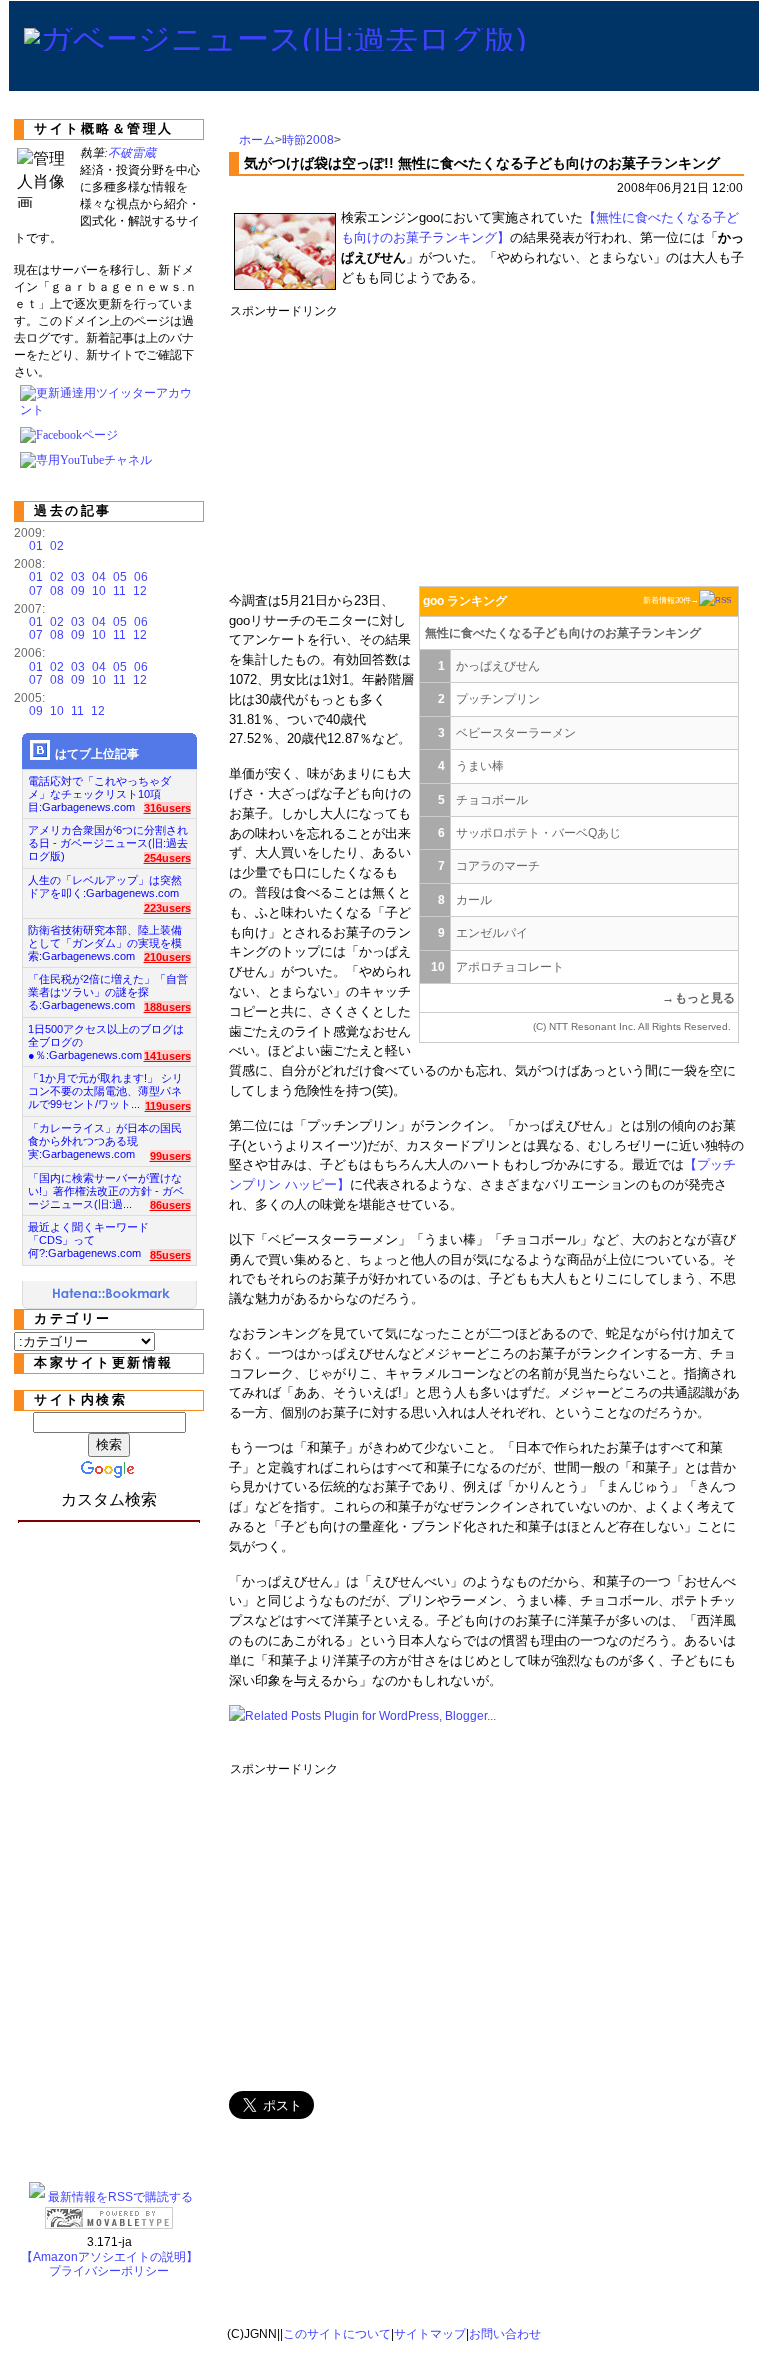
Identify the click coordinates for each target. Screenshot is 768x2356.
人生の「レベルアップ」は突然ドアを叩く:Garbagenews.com (105, 886)
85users (170, 1255)
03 (78, 577)
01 (36, 546)
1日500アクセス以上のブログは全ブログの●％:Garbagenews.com (106, 1036)
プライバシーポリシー (109, 2271)
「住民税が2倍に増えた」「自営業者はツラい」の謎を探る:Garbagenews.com (108, 986)
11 (119, 591)
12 (140, 591)
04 (99, 577)
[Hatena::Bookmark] (112, 1295)
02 (57, 546)
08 (57, 591)
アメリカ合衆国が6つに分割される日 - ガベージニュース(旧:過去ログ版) (108, 837)
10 (99, 591)
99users (170, 1156)
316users (167, 808)
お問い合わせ (505, 2334)
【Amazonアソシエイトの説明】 (109, 2257)
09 (78, 591)
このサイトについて (337, 2334)
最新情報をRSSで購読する (120, 2197)
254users (167, 858)
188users (167, 1007)
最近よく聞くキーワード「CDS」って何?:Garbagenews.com (88, 1234)
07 (36, 591)
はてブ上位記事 (97, 754)
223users (167, 908)
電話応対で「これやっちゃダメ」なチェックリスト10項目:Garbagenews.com (99, 788)
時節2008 (308, 140)
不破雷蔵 (132, 153)
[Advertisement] (594, 448)
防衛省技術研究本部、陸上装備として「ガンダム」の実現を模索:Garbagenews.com (105, 937)
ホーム (257, 140)
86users (170, 1205)
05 (120, 577)
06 (141, 577)
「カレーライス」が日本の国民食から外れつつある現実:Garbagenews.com (105, 1135)
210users (167, 957)
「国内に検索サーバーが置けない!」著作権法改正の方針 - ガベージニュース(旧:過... (106, 1185)
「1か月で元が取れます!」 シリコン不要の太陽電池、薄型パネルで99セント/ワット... (105, 1085)
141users (167, 1056)
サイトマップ (430, 2334)
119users (168, 1106)
